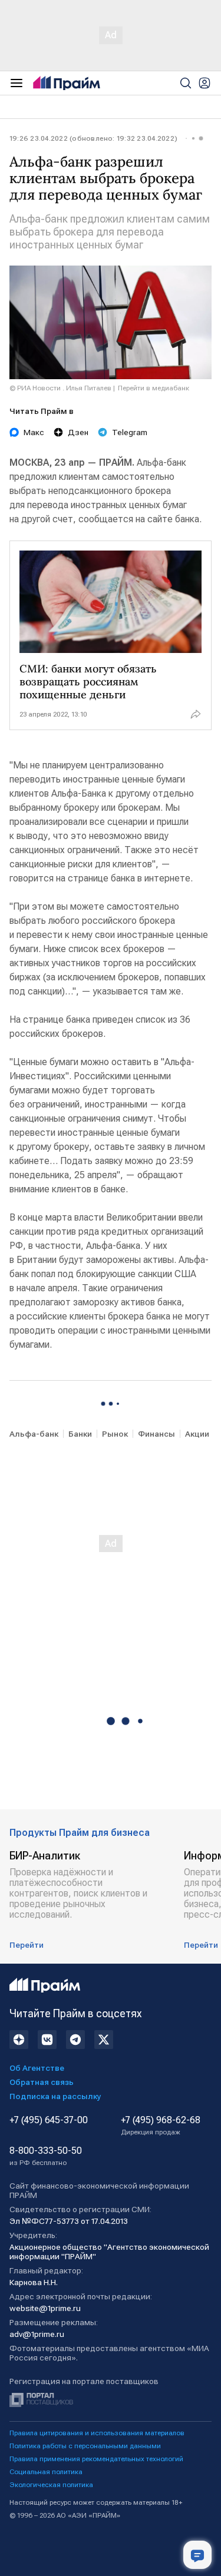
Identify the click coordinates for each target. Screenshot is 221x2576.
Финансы (156, 1434)
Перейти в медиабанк (154, 388)
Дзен (78, 432)
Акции (197, 1434)
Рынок (115, 1434)
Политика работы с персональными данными (85, 2446)
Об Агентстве (37, 2068)
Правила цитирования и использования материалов (97, 2433)
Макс (34, 432)
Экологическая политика (51, 2485)
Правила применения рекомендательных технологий (96, 2459)
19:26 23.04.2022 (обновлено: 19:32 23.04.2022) (93, 138)
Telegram (130, 432)
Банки (80, 1434)
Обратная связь (42, 2082)
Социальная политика (46, 2472)
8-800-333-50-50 (46, 2156)
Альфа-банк (34, 1434)
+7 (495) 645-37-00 (49, 2120)
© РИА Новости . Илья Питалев (60, 388)
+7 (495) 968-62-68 (161, 2126)
